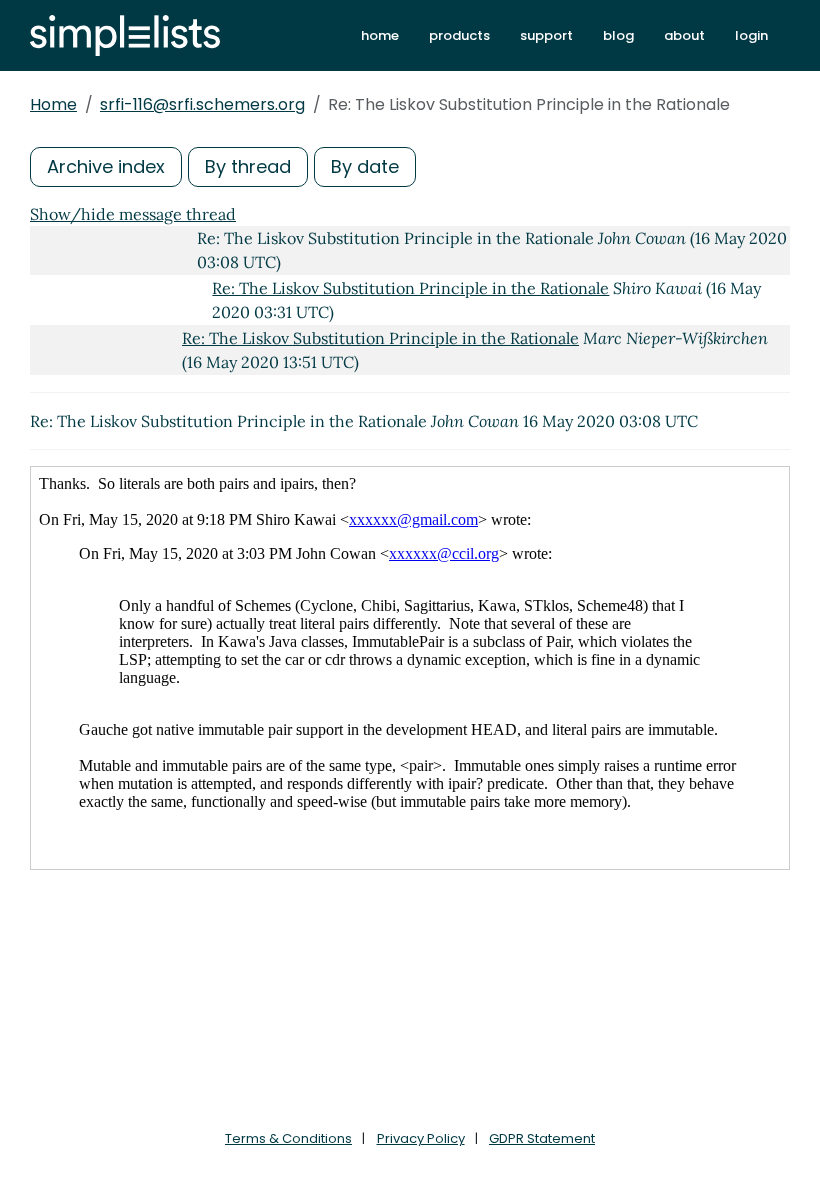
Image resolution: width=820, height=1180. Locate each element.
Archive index (106, 166)
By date (365, 166)
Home (53, 104)
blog (618, 35)
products (459, 35)
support (546, 35)
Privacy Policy (421, 1138)
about (684, 35)
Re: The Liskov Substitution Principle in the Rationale (410, 288)
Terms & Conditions (288, 1138)
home (380, 35)
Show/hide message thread (133, 214)
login (751, 35)
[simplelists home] (125, 35)
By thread (248, 166)
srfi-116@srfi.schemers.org (202, 104)
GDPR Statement (542, 1138)
